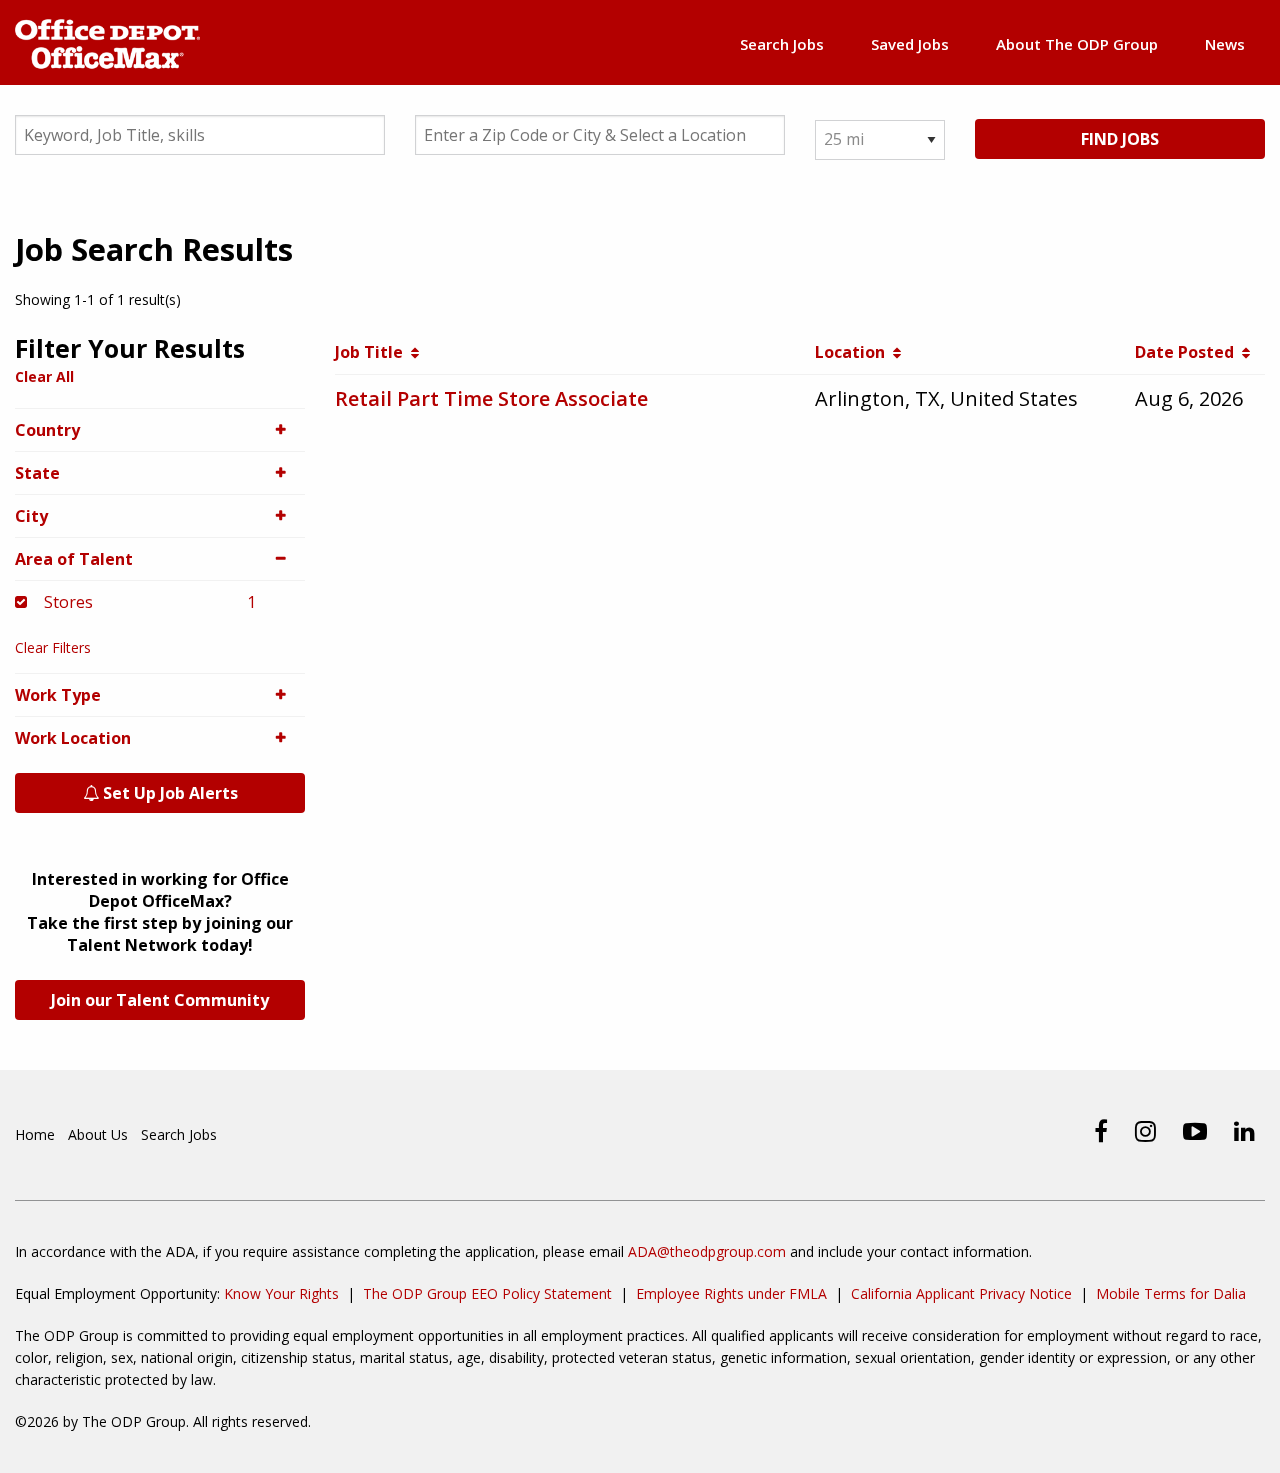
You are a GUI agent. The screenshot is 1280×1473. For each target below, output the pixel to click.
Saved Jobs (910, 44)
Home (35, 1134)
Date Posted (1188, 352)
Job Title (373, 352)
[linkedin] (1244, 1131)
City (31, 516)
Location (854, 352)
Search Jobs (782, 44)
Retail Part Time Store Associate (491, 398)
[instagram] (1145, 1131)
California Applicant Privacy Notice (961, 1293)
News (1225, 44)
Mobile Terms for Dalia (1171, 1293)
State (37, 473)
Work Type (58, 695)
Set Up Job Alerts (168, 793)
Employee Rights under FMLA (731, 1293)
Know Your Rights (281, 1293)
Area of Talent (74, 559)
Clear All (44, 376)
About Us (98, 1134)
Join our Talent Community (160, 1000)
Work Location (73, 738)
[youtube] (1195, 1131)
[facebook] (1101, 1131)
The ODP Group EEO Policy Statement (487, 1293)
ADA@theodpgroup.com (707, 1251)
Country (47, 430)
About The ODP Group (1077, 44)
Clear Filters (53, 647)
